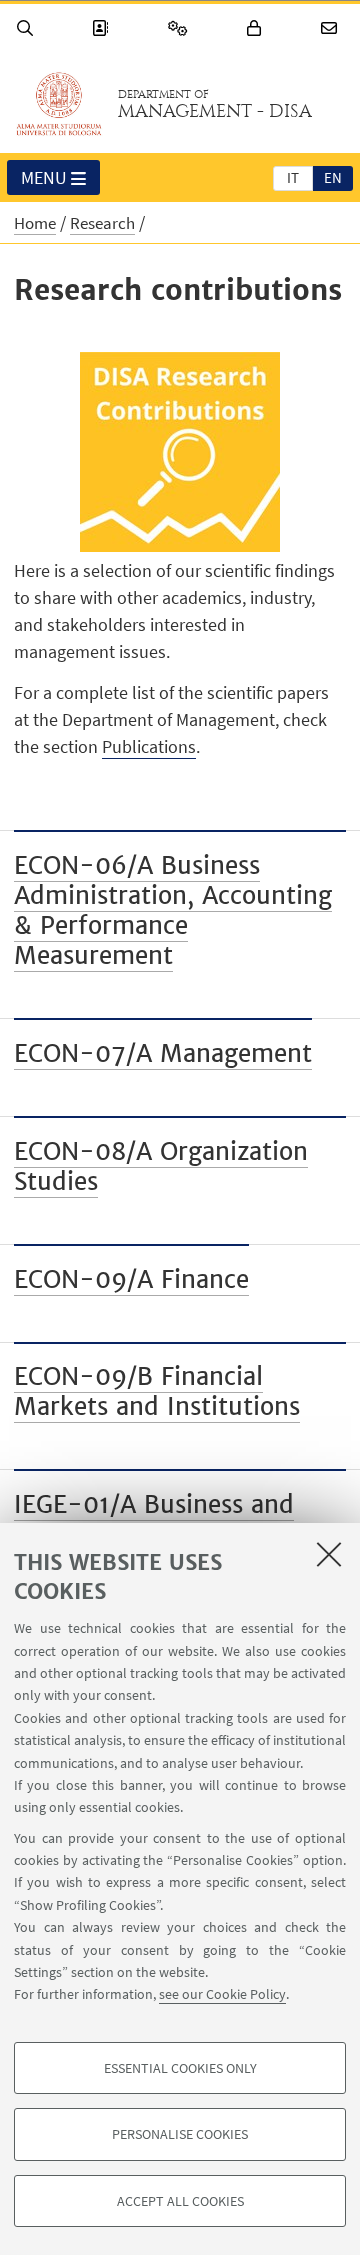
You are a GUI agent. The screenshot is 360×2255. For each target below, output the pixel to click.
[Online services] (181, 28)
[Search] (28, 28)
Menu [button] (44, 177)
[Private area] (257, 28)
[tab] (293, 177)
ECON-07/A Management (163, 1053)
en (333, 177)
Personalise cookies (180, 2134)
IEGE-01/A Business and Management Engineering (162, 1519)
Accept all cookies (180, 2201)
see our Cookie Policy (222, 1994)
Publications (149, 746)
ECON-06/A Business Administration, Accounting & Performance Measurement (173, 910)
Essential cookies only (180, 2068)
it (293, 177)
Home (35, 223)
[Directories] (103, 28)
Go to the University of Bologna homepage (59, 104)
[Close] (329, 1554)
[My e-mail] (332, 28)
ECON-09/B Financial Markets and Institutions (157, 1391)
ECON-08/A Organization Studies (161, 1166)
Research (102, 223)
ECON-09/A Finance (131, 1279)
